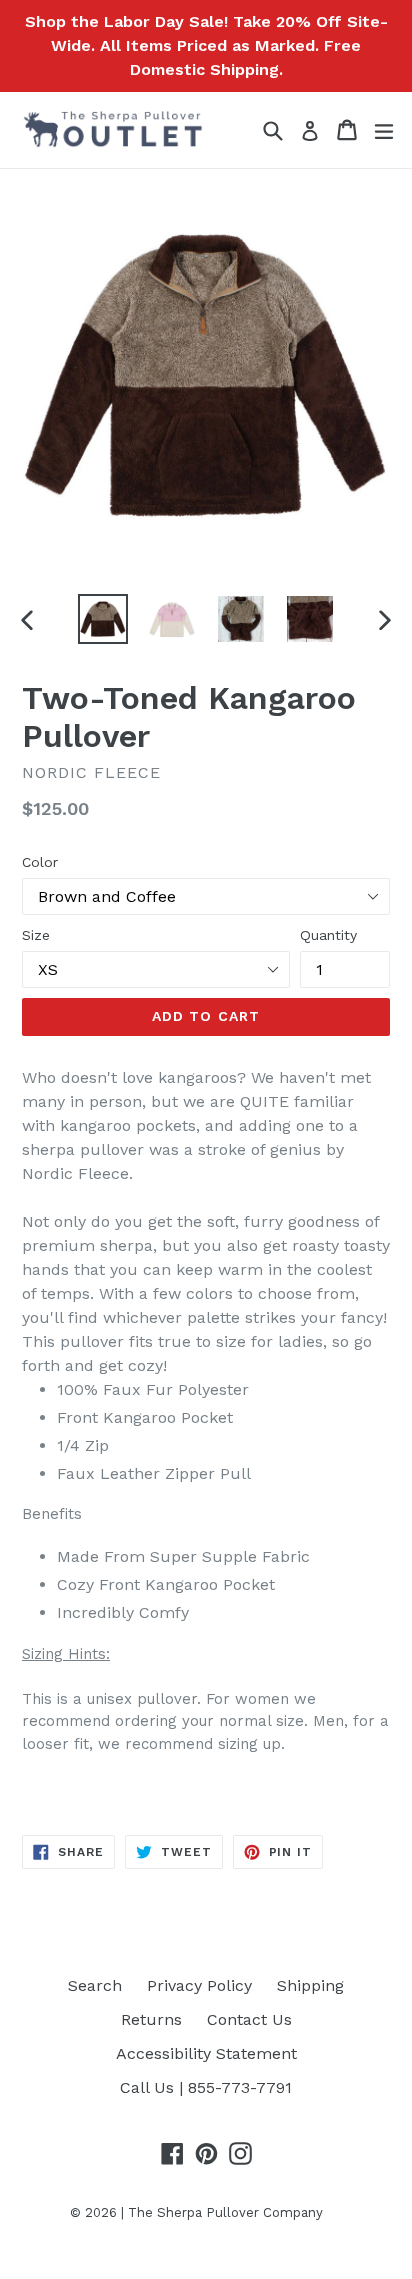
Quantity (328, 935)
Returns (151, 2019)
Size (36, 935)
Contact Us (249, 2019)
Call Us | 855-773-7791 (206, 2087)
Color (40, 862)
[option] (102, 619)
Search (95, 1985)
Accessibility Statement (206, 2053)
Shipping (310, 1985)
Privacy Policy (199, 1985)
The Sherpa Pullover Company (225, 2212)
